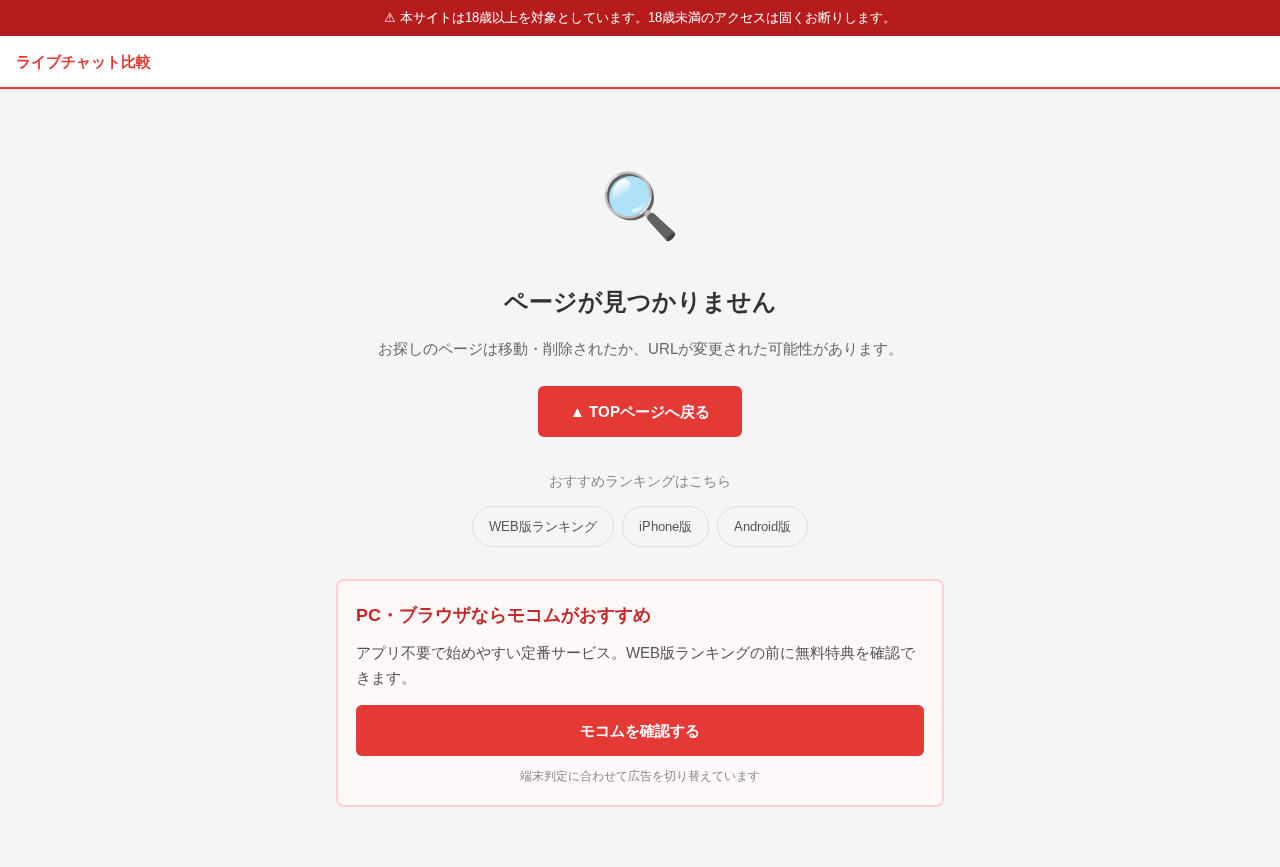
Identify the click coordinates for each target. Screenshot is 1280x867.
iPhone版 (665, 526)
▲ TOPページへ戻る (640, 411)
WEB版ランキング (543, 526)
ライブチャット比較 (83, 61)
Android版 (762, 526)
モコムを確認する (640, 730)
